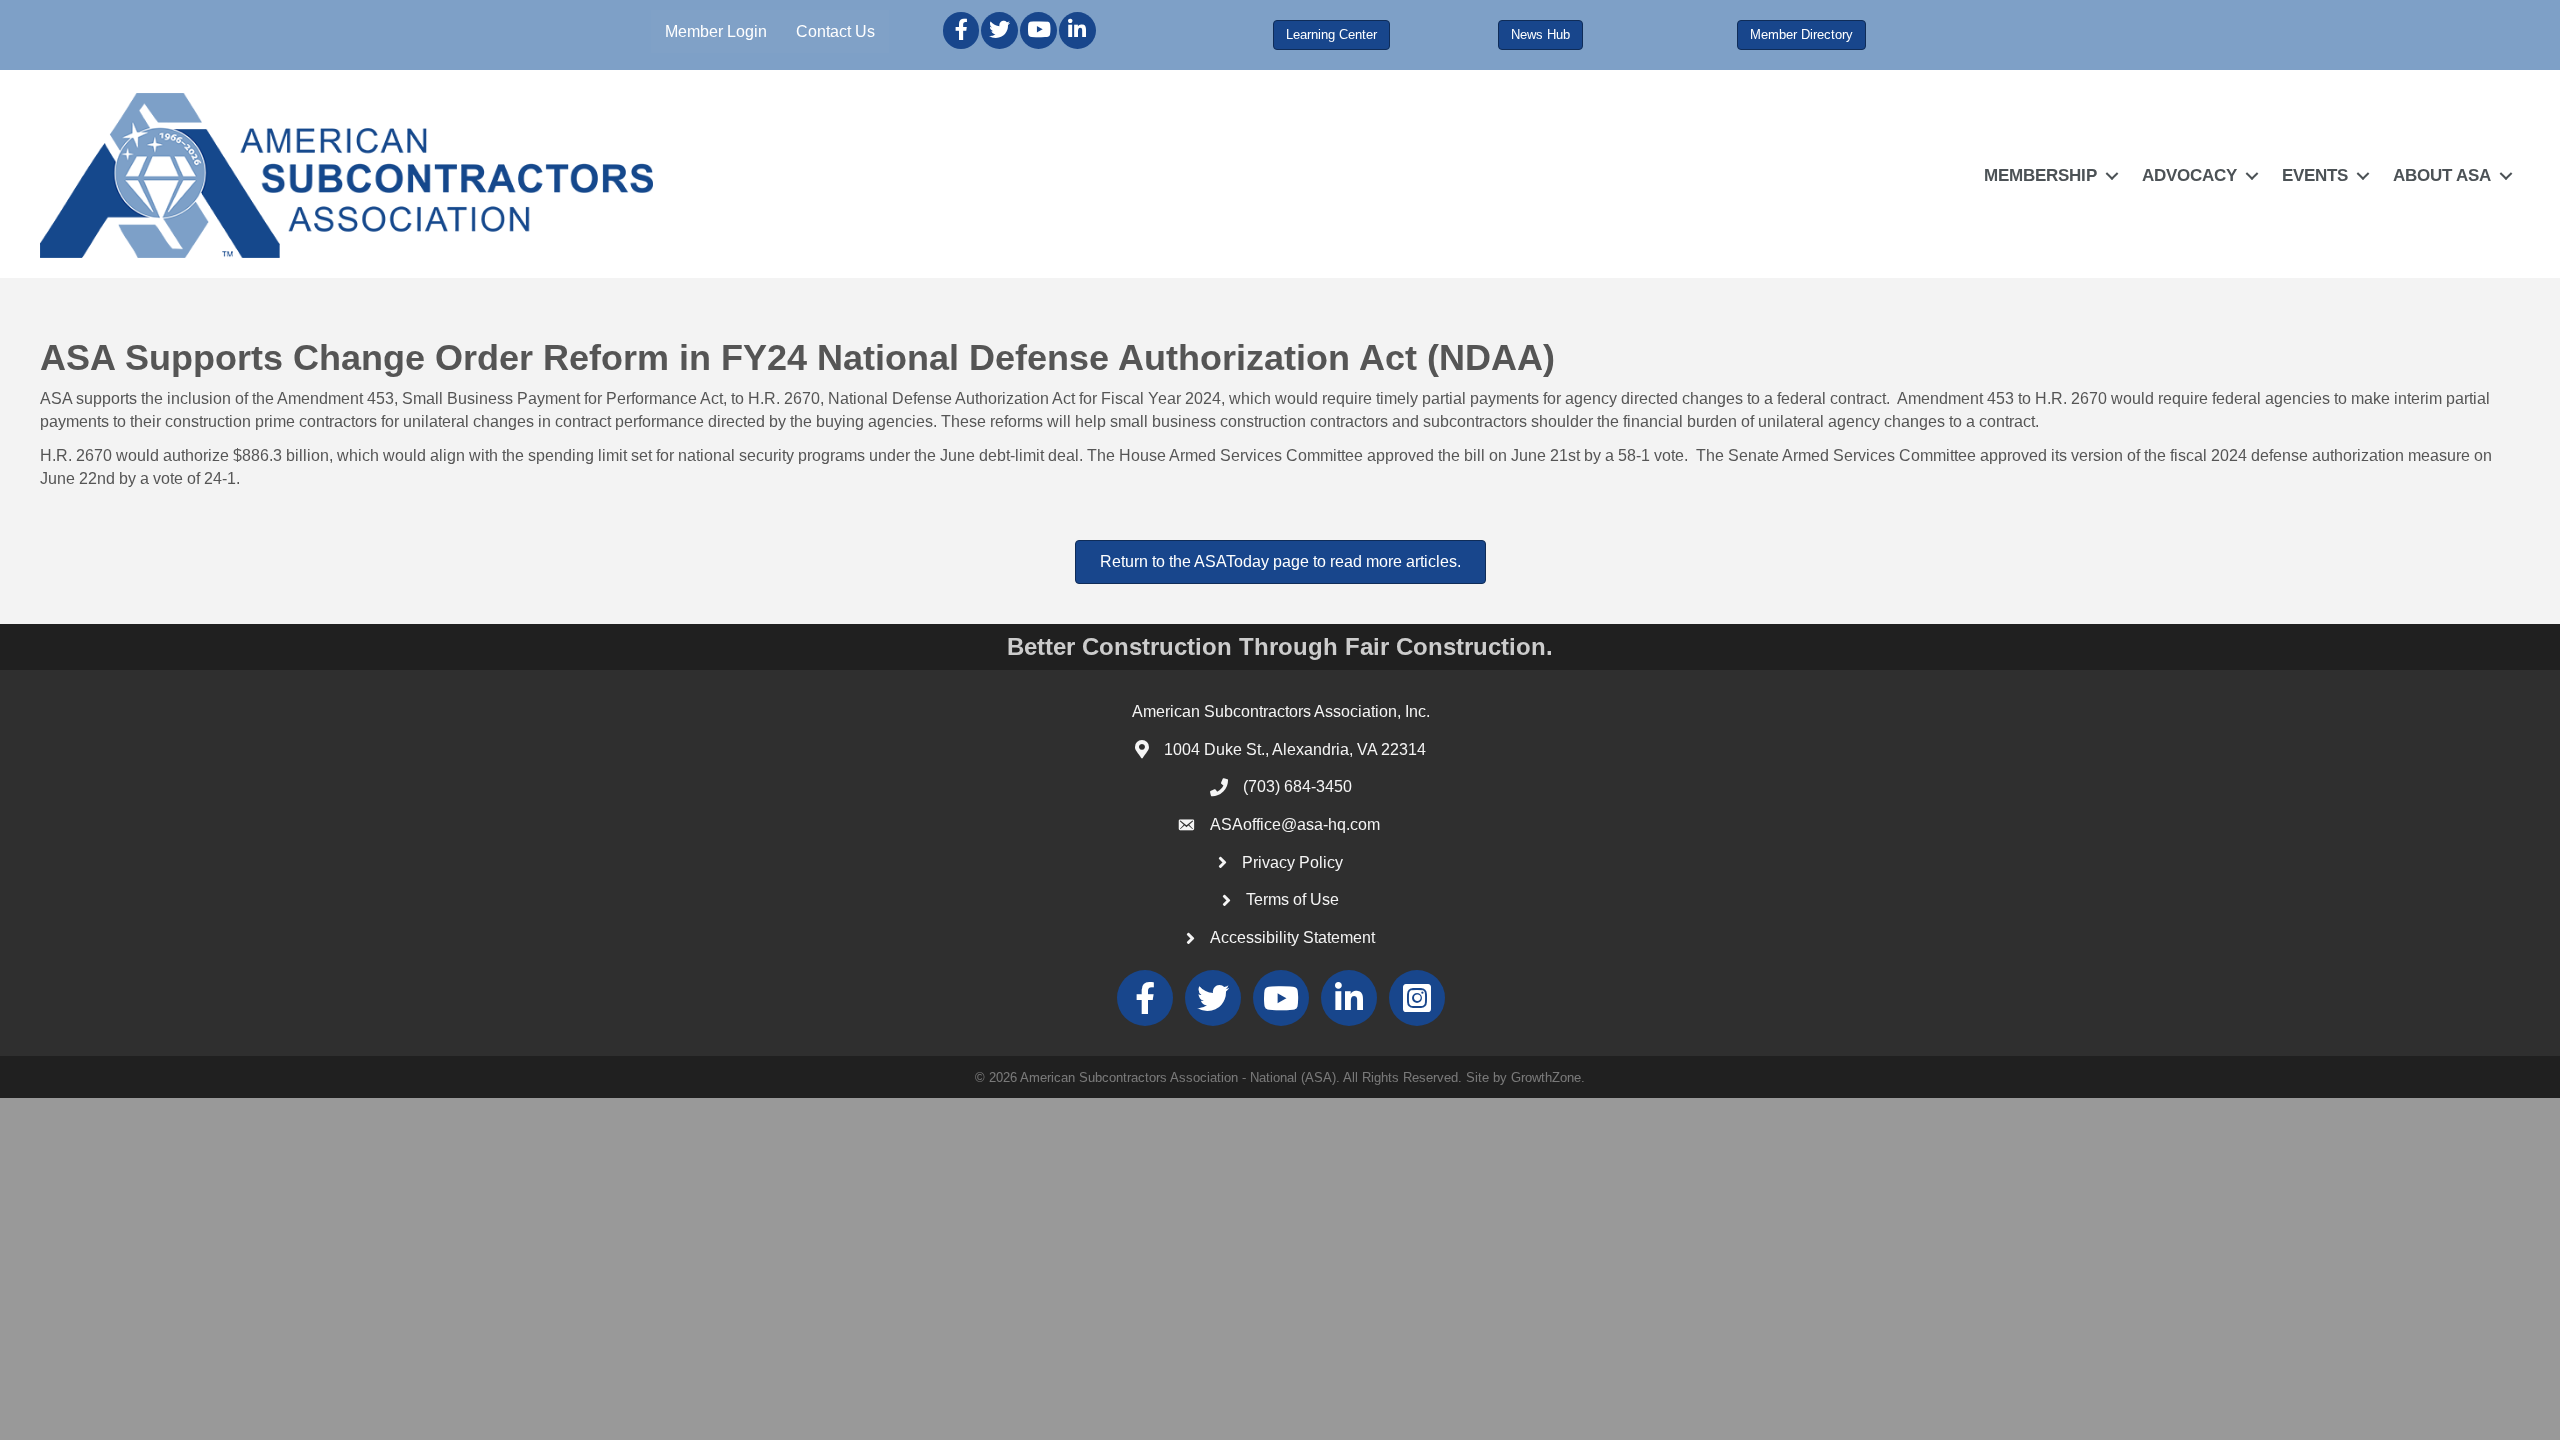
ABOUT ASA (2442, 175)
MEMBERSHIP (2040, 175)
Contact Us (835, 31)
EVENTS (2315, 175)
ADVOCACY (2189, 175)
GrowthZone (1546, 1077)
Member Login (716, 31)
